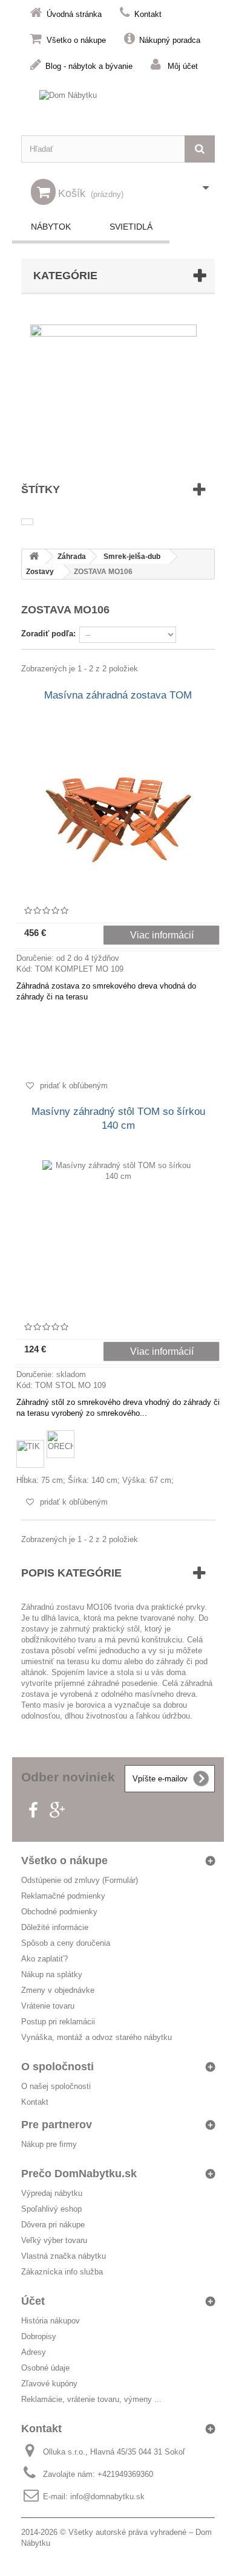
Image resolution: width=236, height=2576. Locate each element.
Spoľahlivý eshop (51, 2209)
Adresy (34, 2352)
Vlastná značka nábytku (64, 2256)
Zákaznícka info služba (62, 2272)
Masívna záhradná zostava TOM (118, 695)
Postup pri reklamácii (58, 2022)
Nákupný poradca (170, 40)
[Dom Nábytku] (118, 107)
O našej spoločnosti (56, 2086)
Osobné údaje (45, 2368)
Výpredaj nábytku (52, 2193)
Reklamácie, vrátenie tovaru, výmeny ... (91, 2399)
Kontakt (148, 14)
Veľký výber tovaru (54, 2240)
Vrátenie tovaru (48, 2006)
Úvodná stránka (74, 14)
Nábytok (51, 227)
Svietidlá (131, 227)
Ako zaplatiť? (44, 1959)
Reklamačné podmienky (63, 1896)
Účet (33, 2301)
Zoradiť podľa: (48, 634)
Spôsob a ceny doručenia (66, 1943)
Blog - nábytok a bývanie (89, 66)
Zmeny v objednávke (58, 1990)
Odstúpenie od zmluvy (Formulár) (80, 1880)
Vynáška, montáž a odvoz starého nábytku (97, 2037)
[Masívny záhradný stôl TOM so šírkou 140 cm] (118, 1236)
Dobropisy (39, 2336)
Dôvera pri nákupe (53, 2225)
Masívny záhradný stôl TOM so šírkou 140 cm (118, 1119)
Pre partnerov (57, 2125)
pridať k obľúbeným (73, 1086)
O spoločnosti (57, 2067)
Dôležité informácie (55, 1927)
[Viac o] (27, 522)
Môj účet (183, 66)
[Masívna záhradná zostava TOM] (118, 819)
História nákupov (51, 2321)
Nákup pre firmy (49, 2144)
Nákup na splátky (52, 1974)
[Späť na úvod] (34, 557)
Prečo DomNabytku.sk (79, 2174)
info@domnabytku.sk (107, 2497)
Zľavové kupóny (49, 2384)
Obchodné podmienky (59, 1912)
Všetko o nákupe (76, 40)
